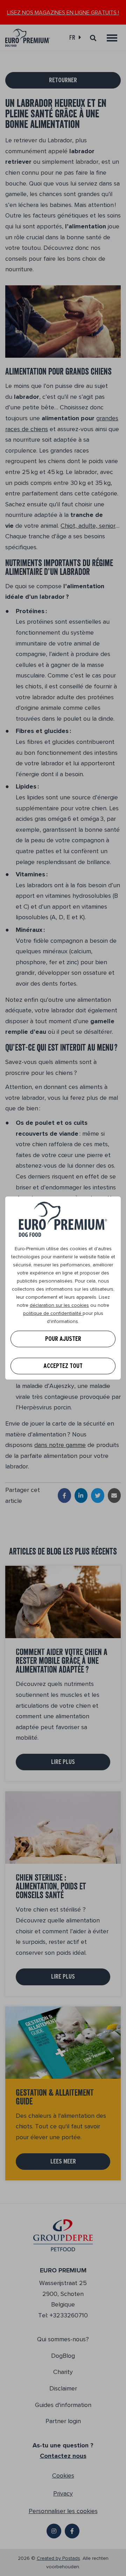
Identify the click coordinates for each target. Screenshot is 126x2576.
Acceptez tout (63, 1366)
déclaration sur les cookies (59, 1305)
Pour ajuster (63, 1339)
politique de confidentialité (53, 1313)
